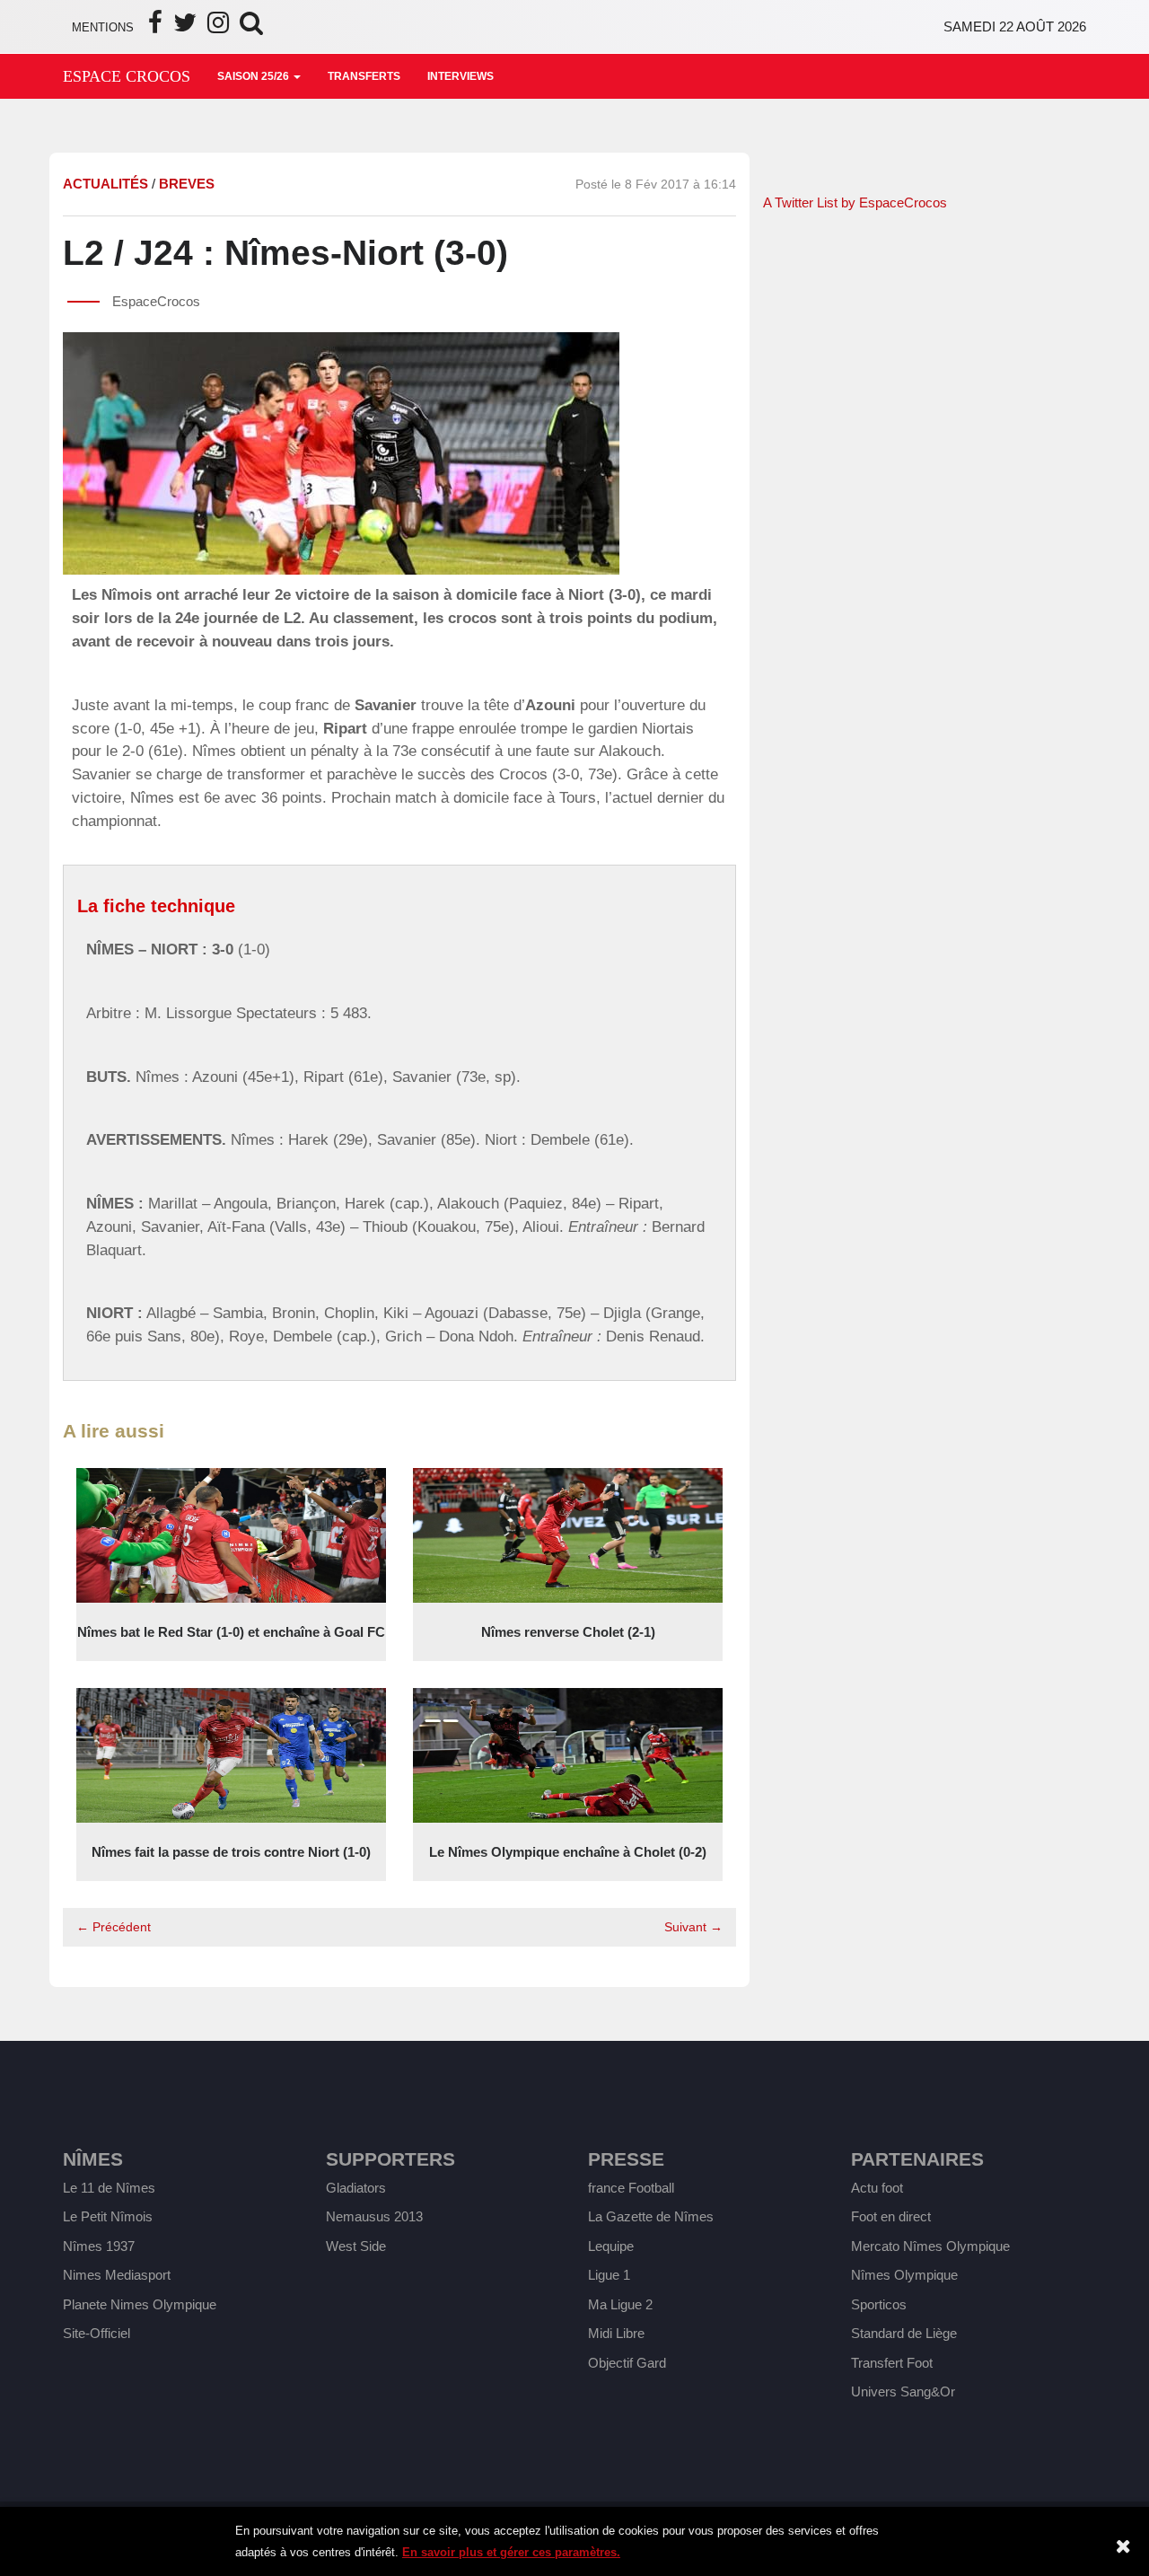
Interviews (460, 76)
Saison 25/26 (254, 76)
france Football (631, 2188)
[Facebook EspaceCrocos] (155, 27)
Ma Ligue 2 (620, 2304)
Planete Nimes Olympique (140, 2304)
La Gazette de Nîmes (651, 2216)
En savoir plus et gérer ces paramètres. (511, 2552)
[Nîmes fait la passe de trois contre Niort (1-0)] (231, 1754)
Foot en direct (891, 2216)
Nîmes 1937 (99, 2246)
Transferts (364, 76)
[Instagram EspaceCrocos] (218, 27)
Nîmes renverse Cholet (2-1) (568, 1632)
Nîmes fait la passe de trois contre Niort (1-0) (231, 1852)
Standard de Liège (904, 2333)
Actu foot (877, 2188)
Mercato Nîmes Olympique (930, 2246)
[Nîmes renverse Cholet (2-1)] (568, 1534)
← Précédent (114, 1927)
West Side (356, 2246)
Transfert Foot (892, 2363)
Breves (187, 184)
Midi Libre (616, 2333)
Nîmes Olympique (904, 2275)
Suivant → (693, 1927)
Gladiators (356, 2188)
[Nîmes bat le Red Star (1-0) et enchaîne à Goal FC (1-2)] (231, 1534)
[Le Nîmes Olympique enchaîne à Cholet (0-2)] (568, 1754)
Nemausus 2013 (374, 2216)
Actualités (105, 184)
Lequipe (611, 2246)
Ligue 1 (609, 2275)
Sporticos (879, 2304)
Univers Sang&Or (903, 2391)
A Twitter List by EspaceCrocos (855, 202)
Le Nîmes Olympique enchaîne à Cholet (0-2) (568, 1852)
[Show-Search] (251, 27)
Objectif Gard (627, 2363)
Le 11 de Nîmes (109, 2188)
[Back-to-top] (1100, 2470)
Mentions (103, 27)
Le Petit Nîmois (108, 2216)
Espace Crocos (127, 76)
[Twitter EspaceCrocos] (185, 27)
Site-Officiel (96, 2333)
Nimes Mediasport (117, 2275)
